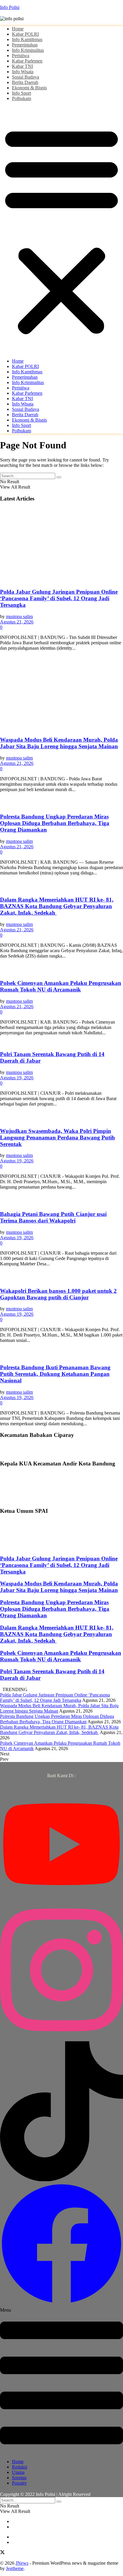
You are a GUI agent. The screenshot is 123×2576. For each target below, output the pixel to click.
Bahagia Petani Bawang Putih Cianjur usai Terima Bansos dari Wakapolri (53, 1217)
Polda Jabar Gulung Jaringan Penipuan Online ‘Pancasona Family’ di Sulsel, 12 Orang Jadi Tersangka (59, 598)
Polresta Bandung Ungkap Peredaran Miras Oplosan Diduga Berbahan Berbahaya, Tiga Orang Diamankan (55, 823)
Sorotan (19, 2478)
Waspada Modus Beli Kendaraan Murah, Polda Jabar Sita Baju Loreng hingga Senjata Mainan (59, 743)
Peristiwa (21, 56)
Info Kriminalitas (28, 50)
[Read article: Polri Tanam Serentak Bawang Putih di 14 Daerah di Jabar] (61, 1043)
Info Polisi (10, 7)
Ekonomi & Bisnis (29, 88)
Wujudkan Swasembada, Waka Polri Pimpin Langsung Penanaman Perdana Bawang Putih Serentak (57, 1137)
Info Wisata (23, 72)
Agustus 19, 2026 (17, 1078)
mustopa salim (19, 616)
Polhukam (21, 98)
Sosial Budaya (26, 77)
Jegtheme (15, 2568)
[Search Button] (59, 477)
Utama (18, 2472)
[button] (61, 230)
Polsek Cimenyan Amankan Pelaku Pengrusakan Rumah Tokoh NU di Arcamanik (61, 986)
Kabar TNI (22, 66)
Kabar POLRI (25, 34)
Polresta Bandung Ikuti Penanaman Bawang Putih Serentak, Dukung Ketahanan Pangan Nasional (55, 1374)
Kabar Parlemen (27, 61)
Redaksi (20, 2467)
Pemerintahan (25, 45)
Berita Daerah (25, 82)
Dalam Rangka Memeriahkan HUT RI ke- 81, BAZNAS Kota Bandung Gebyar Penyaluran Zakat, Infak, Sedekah (57, 906)
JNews (22, 2563)
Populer (19, 2483)
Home (18, 29)
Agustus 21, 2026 (17, 622)
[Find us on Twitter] (2, 2553)
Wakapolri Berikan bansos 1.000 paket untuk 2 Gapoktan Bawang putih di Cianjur (58, 1294)
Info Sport (21, 93)
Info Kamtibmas (27, 39)
